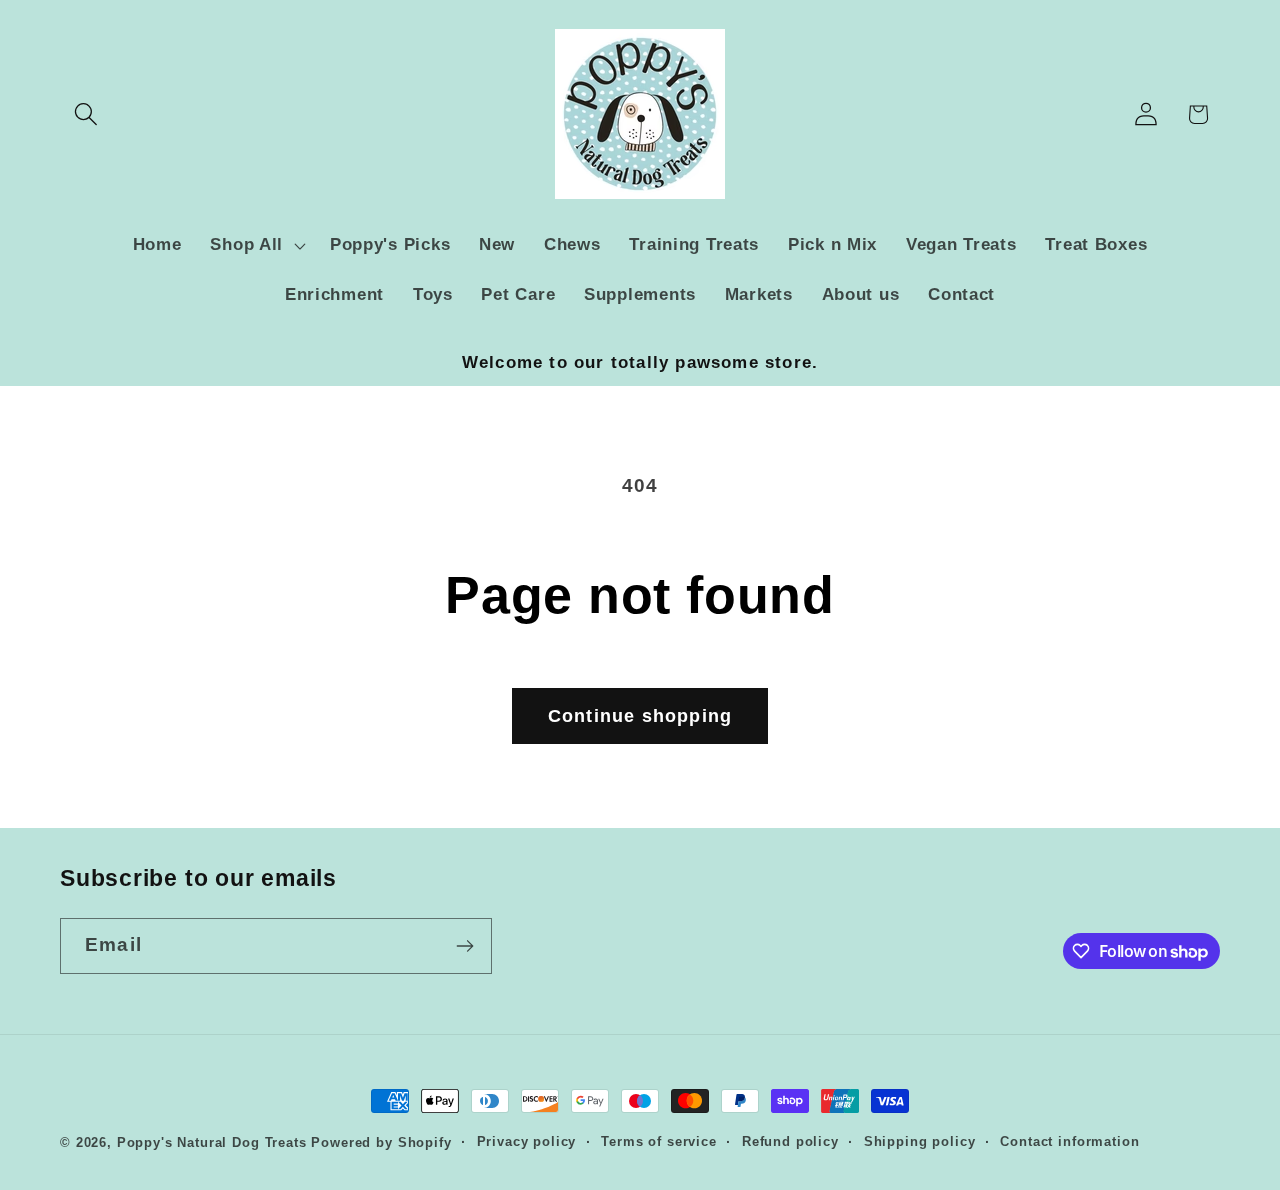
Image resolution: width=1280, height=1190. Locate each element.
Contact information (1069, 1141)
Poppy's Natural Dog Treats (212, 1142)
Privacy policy (527, 1141)
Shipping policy (920, 1141)
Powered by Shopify (381, 1142)
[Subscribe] (464, 946)
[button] (86, 114)
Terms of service (658, 1141)
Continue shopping (640, 716)
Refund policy (790, 1141)
